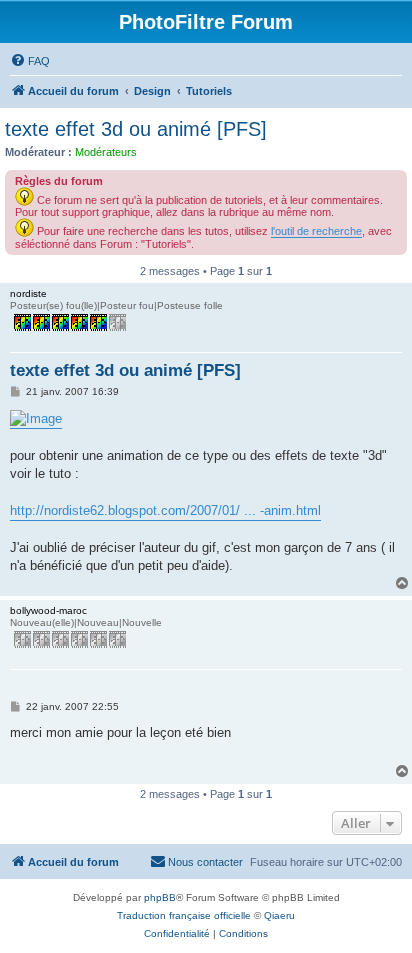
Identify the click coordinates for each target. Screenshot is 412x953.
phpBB (160, 897)
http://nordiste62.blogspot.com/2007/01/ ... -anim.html (165, 510)
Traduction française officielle (184, 915)
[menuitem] (30, 61)
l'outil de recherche (316, 231)
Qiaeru (279, 915)
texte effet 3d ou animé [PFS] (136, 129)
